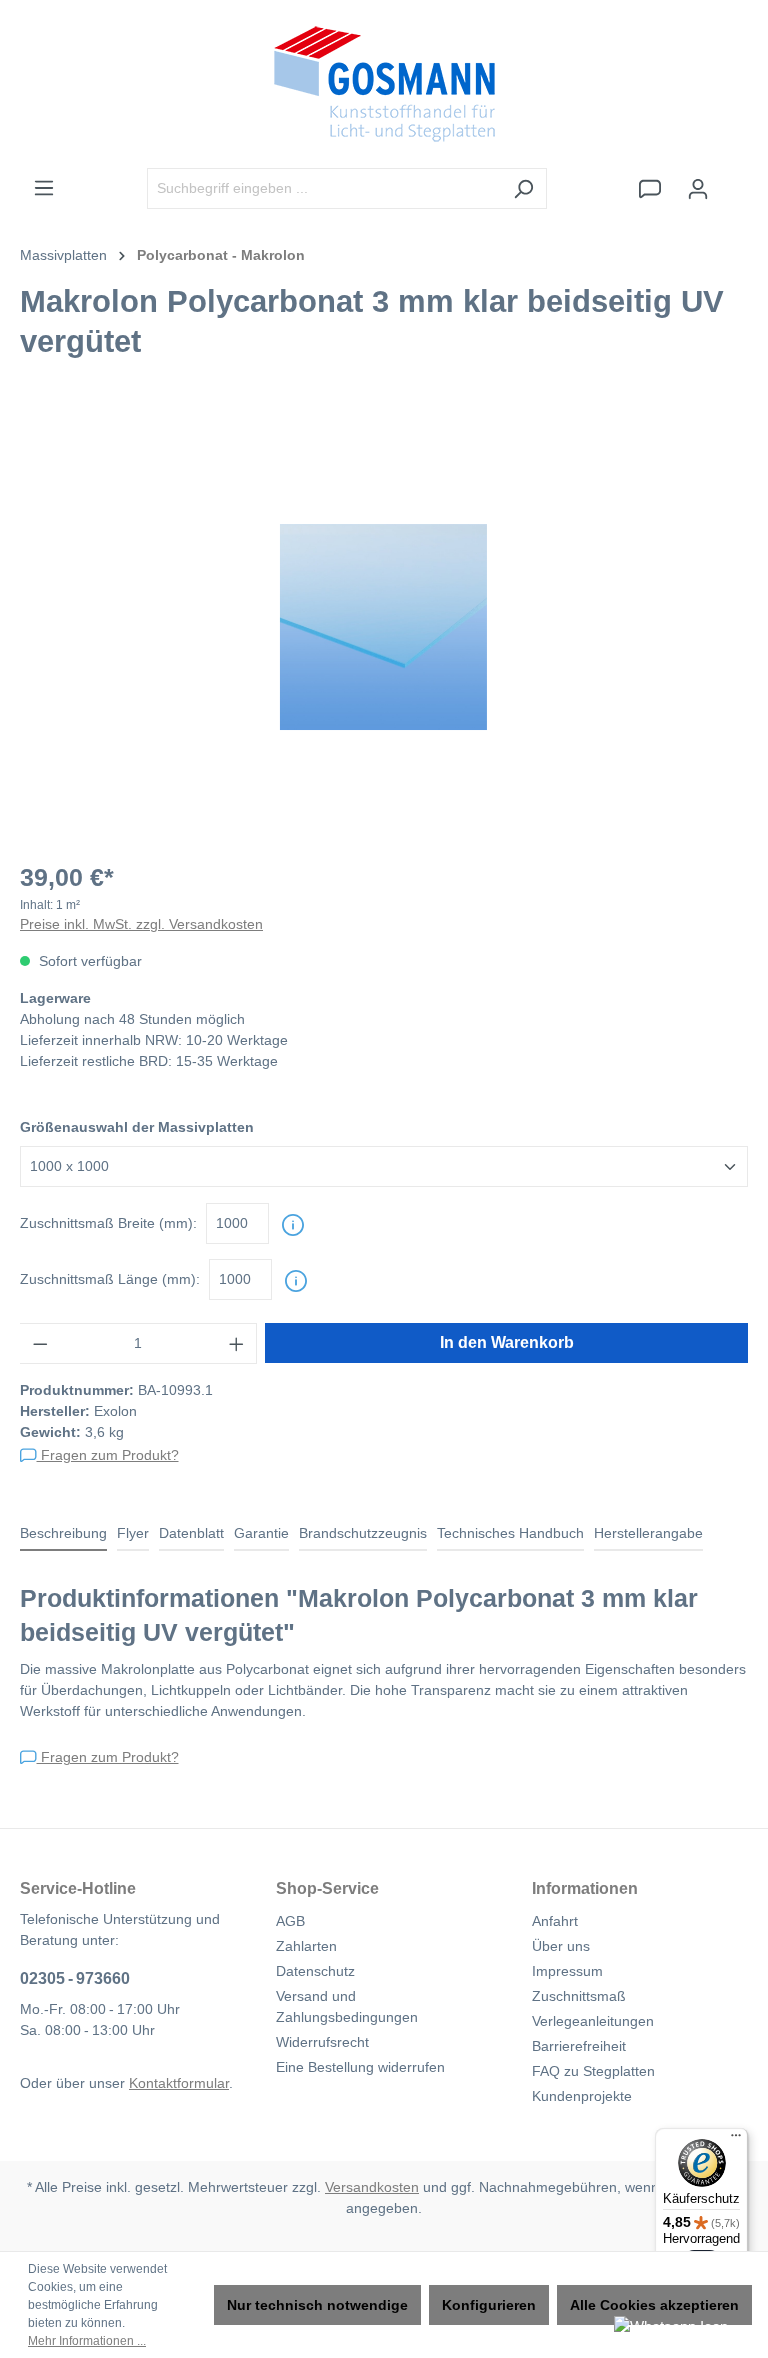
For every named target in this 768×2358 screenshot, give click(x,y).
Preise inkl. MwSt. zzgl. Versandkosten (141, 924)
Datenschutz (315, 1971)
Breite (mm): (108, 1223)
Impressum (567, 1971)
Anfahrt (555, 1921)
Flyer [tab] (133, 1533)
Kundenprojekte (582, 2096)
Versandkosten (372, 2187)
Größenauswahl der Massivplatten (137, 1127)
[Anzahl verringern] (40, 1343)
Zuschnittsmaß (579, 1996)
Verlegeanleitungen (593, 2021)
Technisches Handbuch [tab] (510, 1533)
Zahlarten (306, 1946)
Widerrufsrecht (322, 2042)
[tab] (63, 1534)
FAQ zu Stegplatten (593, 2071)
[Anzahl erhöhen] (237, 1343)
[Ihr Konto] (698, 189)
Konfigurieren (489, 2305)
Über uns (561, 1946)
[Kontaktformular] (650, 189)
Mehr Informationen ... (87, 2341)
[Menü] (44, 188)
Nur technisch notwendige (317, 2305)
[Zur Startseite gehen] (384, 84)
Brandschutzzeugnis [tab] (363, 1533)
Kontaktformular (179, 2083)
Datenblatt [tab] (191, 1533)
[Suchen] (523, 188)
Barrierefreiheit (579, 2046)
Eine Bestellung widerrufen (360, 2067)
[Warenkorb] (735, 180)
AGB (290, 1921)
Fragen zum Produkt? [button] (108, 1455)
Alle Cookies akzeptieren (654, 2305)
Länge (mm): (110, 1279)
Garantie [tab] (261, 1533)
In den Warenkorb (507, 1342)
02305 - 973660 (75, 1978)
